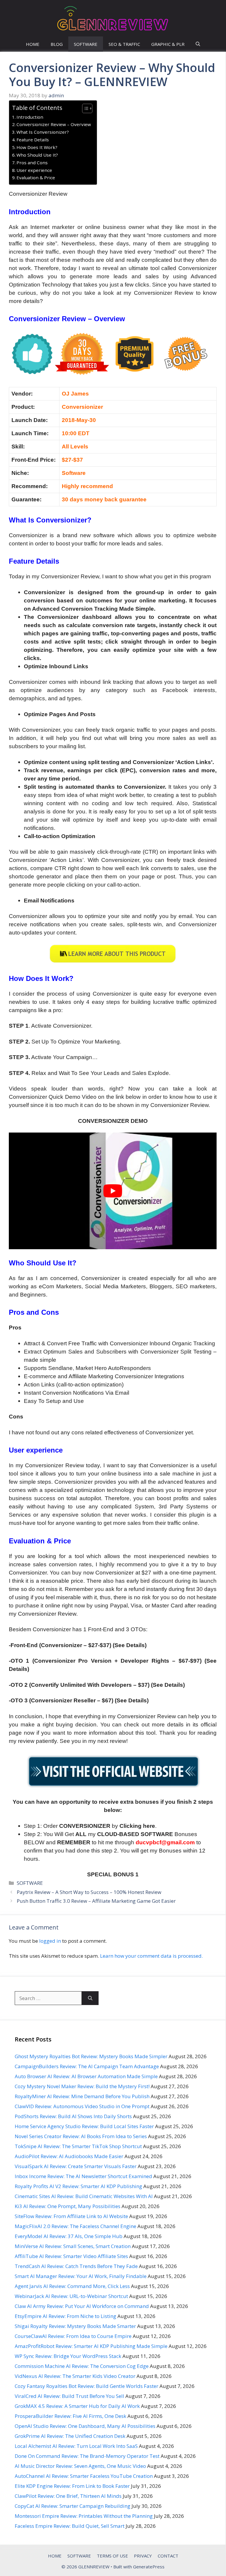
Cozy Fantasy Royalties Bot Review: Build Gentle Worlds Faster (87, 2386)
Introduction (30, 117)
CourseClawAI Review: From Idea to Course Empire (73, 2336)
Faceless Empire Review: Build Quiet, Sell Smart (70, 2526)
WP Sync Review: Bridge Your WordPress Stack (68, 2356)
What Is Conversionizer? (43, 132)
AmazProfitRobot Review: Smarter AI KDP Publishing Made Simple (91, 2346)
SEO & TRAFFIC (124, 44)
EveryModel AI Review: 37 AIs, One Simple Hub (69, 2236)
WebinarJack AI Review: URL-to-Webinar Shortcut (71, 2296)
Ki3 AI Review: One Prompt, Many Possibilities (68, 2206)
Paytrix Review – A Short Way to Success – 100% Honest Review (89, 1892)
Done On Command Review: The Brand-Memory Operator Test (87, 2456)
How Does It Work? (37, 147)
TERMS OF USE (112, 2556)
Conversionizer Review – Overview (54, 124)
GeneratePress (149, 2567)
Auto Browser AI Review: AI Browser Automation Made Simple (86, 2076)
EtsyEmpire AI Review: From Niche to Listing (65, 2316)
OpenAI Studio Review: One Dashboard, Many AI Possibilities (85, 2426)
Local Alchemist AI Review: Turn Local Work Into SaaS (76, 2446)
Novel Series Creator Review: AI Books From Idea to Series (81, 2136)
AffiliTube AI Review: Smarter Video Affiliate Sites (71, 2256)
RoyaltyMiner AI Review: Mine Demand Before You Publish (82, 2096)
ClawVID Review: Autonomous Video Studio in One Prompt (82, 2106)
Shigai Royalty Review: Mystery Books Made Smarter (75, 2326)
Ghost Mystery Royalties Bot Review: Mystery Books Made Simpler (91, 2056)
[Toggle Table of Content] (84, 108)
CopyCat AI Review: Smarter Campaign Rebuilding (73, 2506)
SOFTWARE (86, 44)
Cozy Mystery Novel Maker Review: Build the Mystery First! (82, 2086)
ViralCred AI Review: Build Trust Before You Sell (69, 2396)
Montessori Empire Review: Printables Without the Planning (84, 2516)
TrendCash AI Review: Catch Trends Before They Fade (76, 2266)
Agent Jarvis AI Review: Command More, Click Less (72, 2286)
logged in (50, 1941)
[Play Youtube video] (113, 1191)
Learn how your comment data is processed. (151, 1956)
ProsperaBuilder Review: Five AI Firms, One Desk (70, 2416)
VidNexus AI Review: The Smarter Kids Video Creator (75, 2376)
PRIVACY (143, 2556)
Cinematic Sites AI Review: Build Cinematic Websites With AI (84, 2196)
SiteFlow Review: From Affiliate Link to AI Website (71, 2216)
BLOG (57, 44)
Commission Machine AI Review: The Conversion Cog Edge (82, 2366)
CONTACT (168, 2556)
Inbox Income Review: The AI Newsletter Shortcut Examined (83, 2176)
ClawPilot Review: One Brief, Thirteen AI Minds (68, 2496)
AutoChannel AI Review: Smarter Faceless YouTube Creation (84, 2476)
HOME (33, 44)
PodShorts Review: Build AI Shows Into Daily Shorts (73, 2116)
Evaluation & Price (36, 177)
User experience (34, 170)
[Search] (90, 1998)
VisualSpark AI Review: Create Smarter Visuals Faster (76, 2166)
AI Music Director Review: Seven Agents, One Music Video (80, 2466)
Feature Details (33, 140)
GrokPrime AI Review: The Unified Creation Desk (70, 2436)
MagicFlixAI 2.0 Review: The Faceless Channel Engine (75, 2226)
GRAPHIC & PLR (168, 44)
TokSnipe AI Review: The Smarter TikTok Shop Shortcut (78, 2146)
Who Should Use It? (37, 155)
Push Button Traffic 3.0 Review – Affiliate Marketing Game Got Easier (96, 1901)
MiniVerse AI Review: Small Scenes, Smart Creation (73, 2246)
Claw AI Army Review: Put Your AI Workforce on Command (82, 2306)
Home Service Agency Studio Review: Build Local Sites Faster (84, 2126)
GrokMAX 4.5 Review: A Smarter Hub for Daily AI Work (77, 2406)
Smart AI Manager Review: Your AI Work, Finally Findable (81, 2276)
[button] (198, 44)
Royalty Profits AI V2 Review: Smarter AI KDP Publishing (78, 2186)
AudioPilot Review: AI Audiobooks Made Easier (69, 2156)
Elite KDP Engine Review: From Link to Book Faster (72, 2486)
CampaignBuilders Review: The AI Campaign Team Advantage (87, 2066)
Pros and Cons (32, 163)
